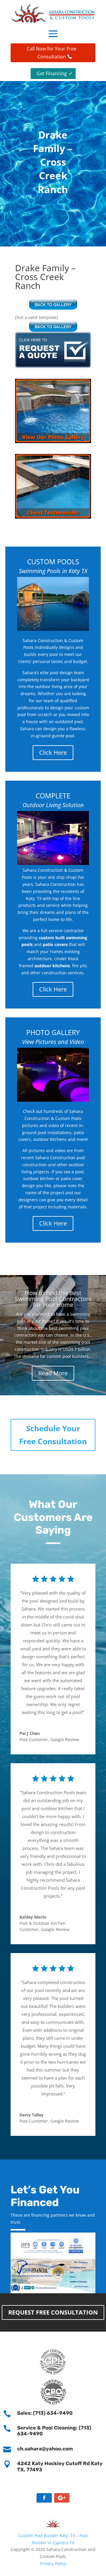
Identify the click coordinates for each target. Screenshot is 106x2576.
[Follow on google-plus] (62, 2498)
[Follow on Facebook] (44, 2498)
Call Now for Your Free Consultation (52, 53)
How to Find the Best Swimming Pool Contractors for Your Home (53, 1299)
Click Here (53, 752)
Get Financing (52, 73)
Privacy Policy (53, 2563)
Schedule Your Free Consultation (53, 1435)
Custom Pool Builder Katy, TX (47, 2535)
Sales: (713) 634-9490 (45, 2413)
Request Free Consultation (53, 2312)
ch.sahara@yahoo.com (45, 2449)
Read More (53, 1373)
